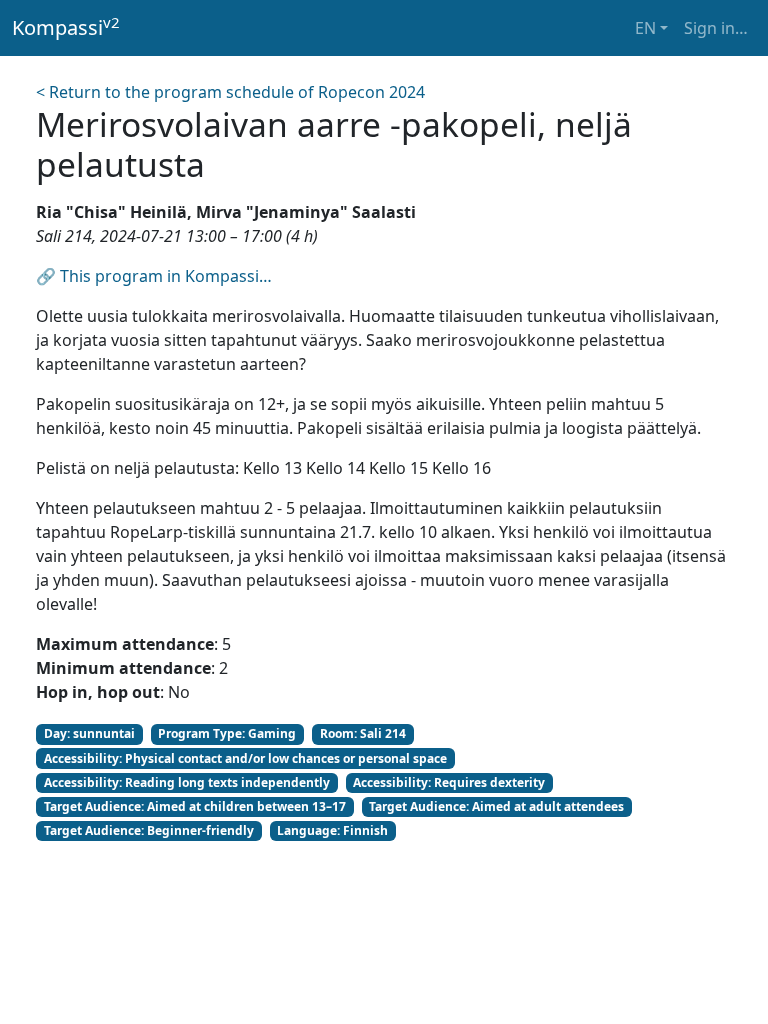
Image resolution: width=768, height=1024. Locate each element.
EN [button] (645, 28)
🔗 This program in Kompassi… (154, 276)
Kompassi (66, 27)
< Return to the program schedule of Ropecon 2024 (230, 92)
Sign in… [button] (716, 28)
